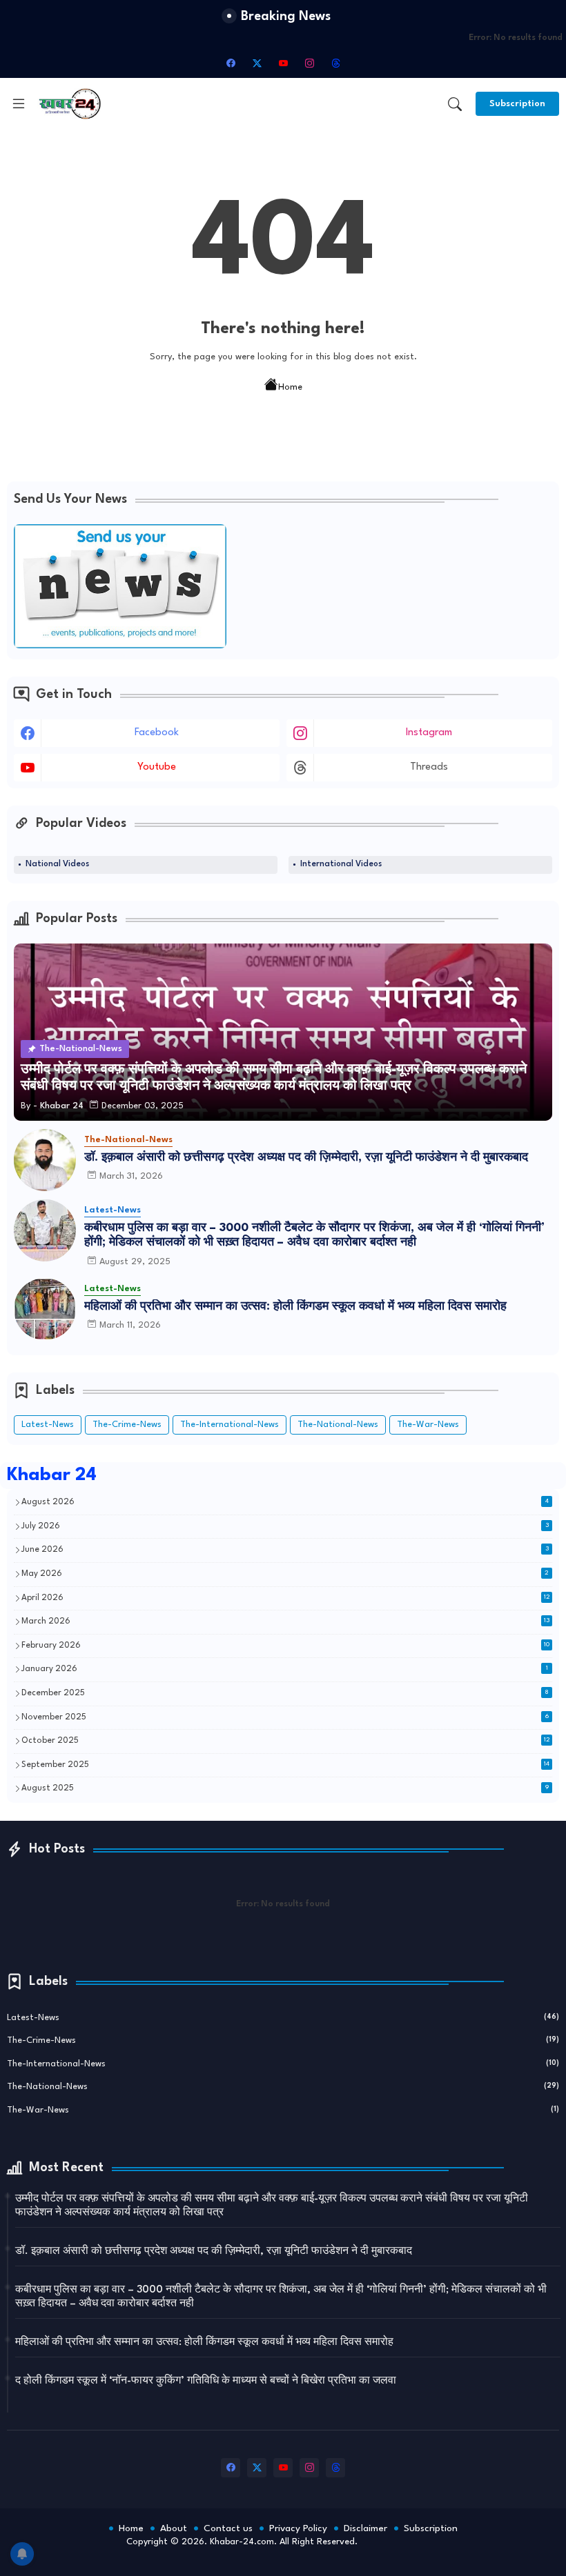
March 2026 (285, 1621)
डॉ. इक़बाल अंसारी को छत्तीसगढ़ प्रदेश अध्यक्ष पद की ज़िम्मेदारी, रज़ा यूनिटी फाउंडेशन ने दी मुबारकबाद (306, 1158)
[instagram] (309, 63)
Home (290, 387)
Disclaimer (365, 2528)
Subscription (431, 2528)
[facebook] (231, 63)
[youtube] (283, 63)
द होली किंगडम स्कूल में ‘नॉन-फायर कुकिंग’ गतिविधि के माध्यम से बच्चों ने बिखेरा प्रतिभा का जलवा (206, 2381)
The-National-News (338, 1425)
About (174, 2528)
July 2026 (285, 1526)
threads (429, 767)
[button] (455, 104)
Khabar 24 (52, 1475)
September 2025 (285, 1765)
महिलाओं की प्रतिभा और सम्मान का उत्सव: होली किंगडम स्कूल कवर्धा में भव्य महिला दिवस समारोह (295, 1307)
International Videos (341, 864)
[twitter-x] (257, 63)
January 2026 (285, 1669)
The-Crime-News (127, 1425)
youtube (157, 767)
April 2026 (286, 1598)
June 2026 (285, 1550)
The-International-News (230, 1425)
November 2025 (285, 1717)
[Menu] (19, 103)
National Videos (57, 864)
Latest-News (48, 1425)
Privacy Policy (298, 2528)
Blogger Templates (400, 2556)
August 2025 (285, 1788)
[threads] (335, 63)
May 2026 (285, 1574)
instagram (429, 733)
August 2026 (285, 1502)
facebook (157, 733)
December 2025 (285, 1693)
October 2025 (286, 1741)
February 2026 (285, 1646)
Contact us (228, 2528)
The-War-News (428, 1425)
